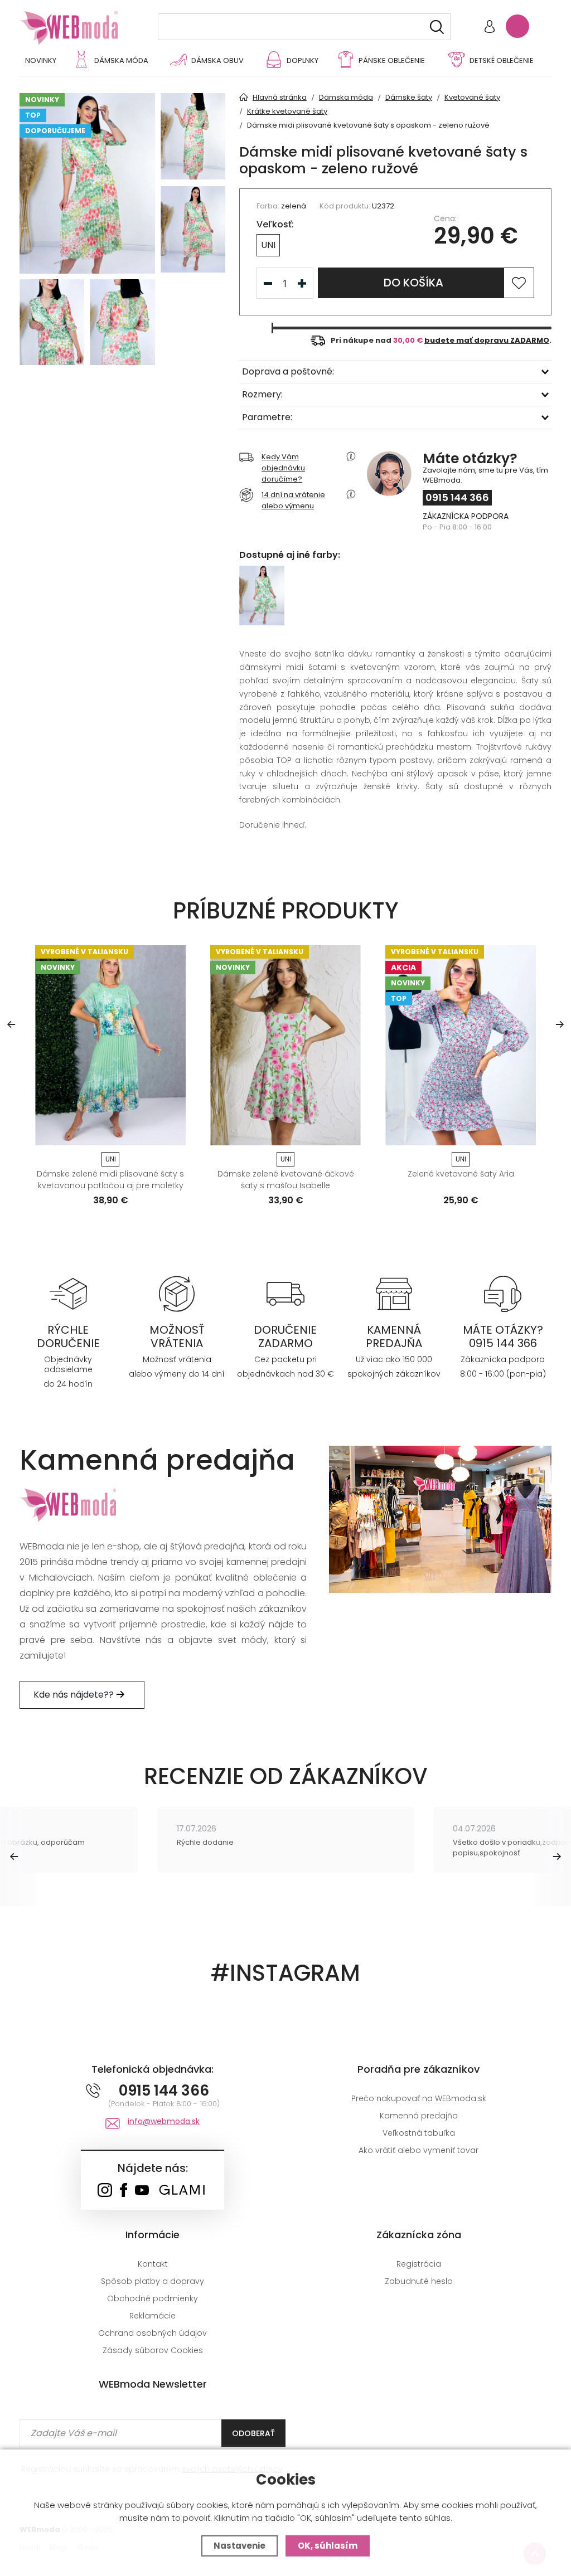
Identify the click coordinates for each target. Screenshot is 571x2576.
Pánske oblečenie (392, 60)
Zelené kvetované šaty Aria (461, 1174)
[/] (68, 1293)
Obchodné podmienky (153, 2298)
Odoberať (253, 2433)
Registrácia (419, 2264)
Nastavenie (239, 2546)
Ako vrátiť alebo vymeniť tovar (418, 2150)
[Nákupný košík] (517, 26)
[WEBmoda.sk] (105, 2191)
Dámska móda (121, 60)
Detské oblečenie (502, 60)
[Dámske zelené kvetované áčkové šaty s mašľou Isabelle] (285, 1045)
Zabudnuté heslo (419, 2281)
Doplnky (303, 60)
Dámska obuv (217, 60)
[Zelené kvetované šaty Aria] (461, 1045)
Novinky (41, 60)
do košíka (413, 283)
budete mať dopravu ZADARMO (487, 340)
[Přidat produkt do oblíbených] (172, 1133)
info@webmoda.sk (164, 2121)
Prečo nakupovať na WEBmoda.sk (419, 2098)
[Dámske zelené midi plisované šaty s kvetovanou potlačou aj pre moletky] (110, 1045)
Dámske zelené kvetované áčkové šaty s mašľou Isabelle (286, 1180)
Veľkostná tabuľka (419, 2133)
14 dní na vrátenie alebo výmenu (293, 500)
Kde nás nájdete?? (75, 1695)
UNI (268, 245)
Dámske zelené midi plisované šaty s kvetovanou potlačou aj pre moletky (110, 1180)
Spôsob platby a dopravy (153, 2281)
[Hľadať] (437, 27)
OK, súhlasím (328, 2546)
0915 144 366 (457, 497)
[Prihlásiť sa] (490, 28)
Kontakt (153, 2264)
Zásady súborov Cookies (153, 2350)
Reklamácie (153, 2316)
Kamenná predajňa (419, 2116)
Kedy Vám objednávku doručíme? (283, 468)
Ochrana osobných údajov (153, 2333)
